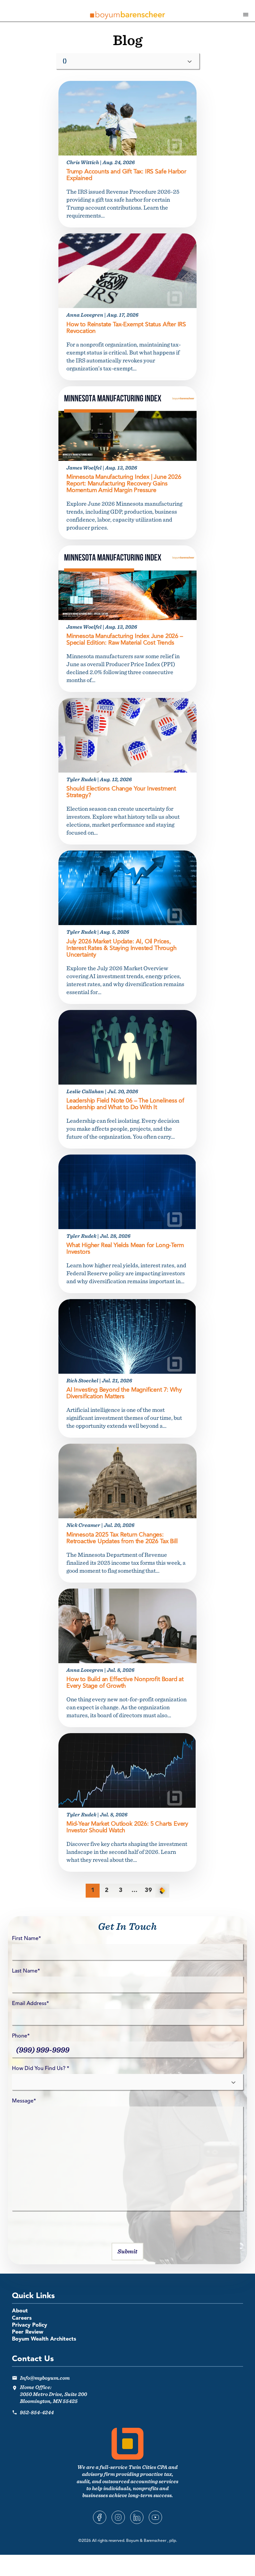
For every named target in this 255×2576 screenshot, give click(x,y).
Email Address (30, 2004)
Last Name (26, 1971)
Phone (21, 2036)
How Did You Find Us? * (41, 2069)
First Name (26, 1939)
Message (24, 2101)
